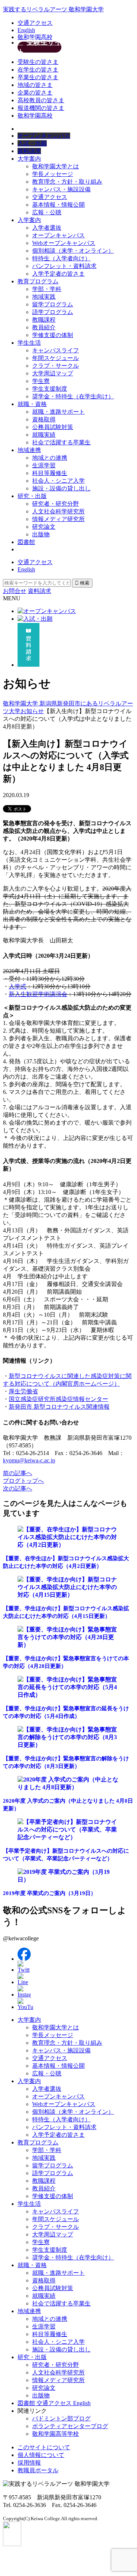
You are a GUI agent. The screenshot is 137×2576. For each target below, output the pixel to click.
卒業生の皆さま (38, 77)
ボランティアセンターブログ (70, 2426)
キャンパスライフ (56, 350)
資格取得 (44, 419)
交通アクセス (35, 23)
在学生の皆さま (38, 70)
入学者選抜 (47, 228)
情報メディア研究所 (58, 519)
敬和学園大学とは (56, 166)
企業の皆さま (35, 93)
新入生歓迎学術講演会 (38, 994)
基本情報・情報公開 (58, 205)
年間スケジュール (56, 358)
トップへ (23, 1481)
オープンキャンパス (58, 235)
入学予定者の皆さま (58, 274)
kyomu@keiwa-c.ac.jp (29, 1460)
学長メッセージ (53, 174)
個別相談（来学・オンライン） (73, 251)
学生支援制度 (50, 389)
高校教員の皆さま (41, 100)
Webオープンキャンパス (64, 243)
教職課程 (44, 320)
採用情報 (29, 2463)
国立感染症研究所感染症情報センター (58, 1399)
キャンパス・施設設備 (61, 189)
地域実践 (44, 297)
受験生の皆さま (38, 62)
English (26, 30)
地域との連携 (50, 458)
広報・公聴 (47, 212)
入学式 (18, 986)
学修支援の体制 (53, 335)
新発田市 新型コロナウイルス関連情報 (59, 1407)
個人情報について (41, 2455)
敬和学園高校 (35, 37)
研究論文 (44, 527)
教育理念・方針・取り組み (67, 182)
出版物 (41, 534)
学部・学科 (47, 289)
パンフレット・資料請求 (64, 266)
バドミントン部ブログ (61, 2418)
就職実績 (44, 435)
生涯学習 (44, 465)
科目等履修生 (50, 473)
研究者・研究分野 (56, 504)
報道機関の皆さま (41, 108)
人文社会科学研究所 (58, 511)
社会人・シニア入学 (58, 481)
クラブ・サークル (56, 366)
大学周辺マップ (53, 373)
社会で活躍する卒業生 (61, 442)
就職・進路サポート (58, 412)
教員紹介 (44, 327)
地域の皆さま (35, 85)
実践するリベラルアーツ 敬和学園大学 (53, 9)
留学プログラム (53, 304)
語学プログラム (53, 312)
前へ (18, 1473)
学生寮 (41, 381)
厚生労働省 (23, 1391)
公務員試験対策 (53, 427)
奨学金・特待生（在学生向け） (73, 396)
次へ (18, 1488)
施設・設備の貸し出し (61, 488)
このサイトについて (44, 2447)
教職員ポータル (38, 2470)
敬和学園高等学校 (56, 2434)
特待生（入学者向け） (61, 258)
